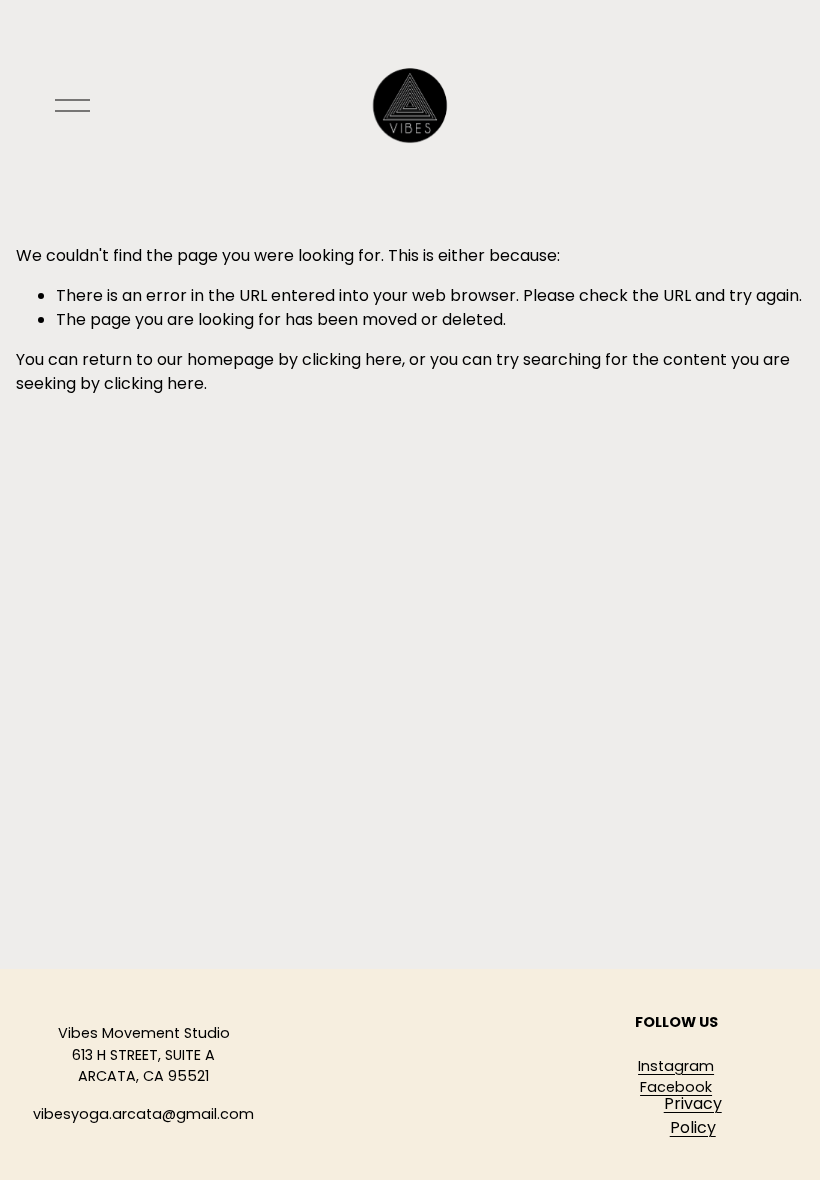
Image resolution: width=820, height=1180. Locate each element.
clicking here (352, 359)
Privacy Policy (693, 1115)
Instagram (676, 1066)
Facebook (676, 1087)
